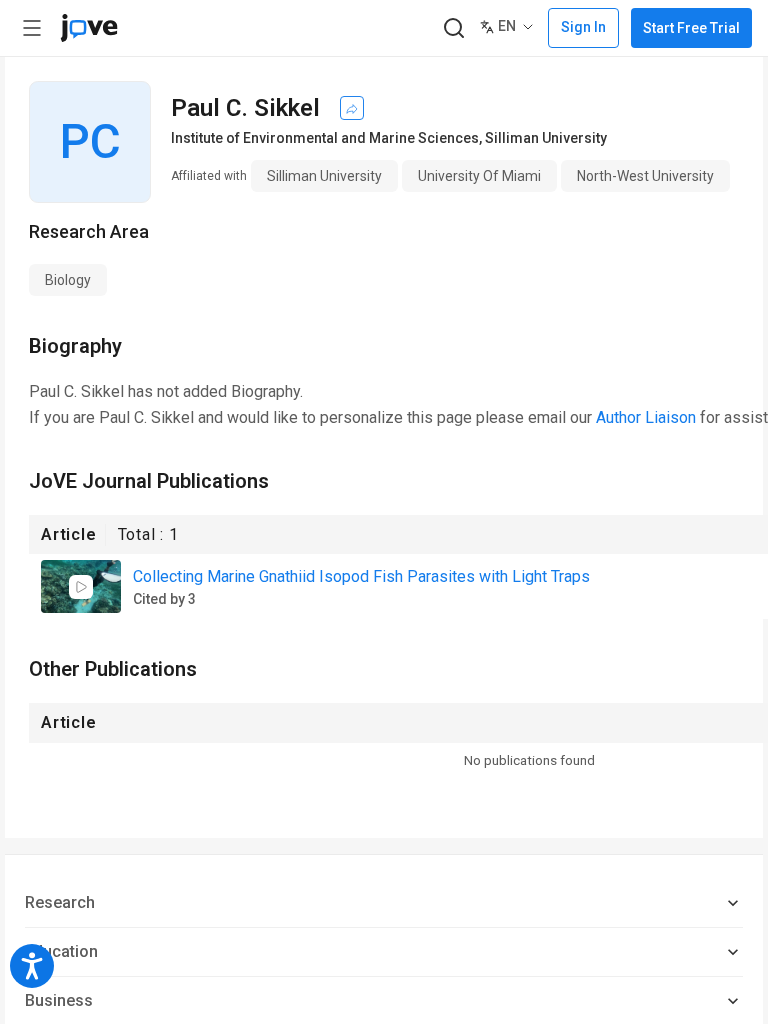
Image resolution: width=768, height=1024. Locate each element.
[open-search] (453, 28)
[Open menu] (32, 28)
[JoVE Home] (89, 28)
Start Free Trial (691, 28)
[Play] (81, 587)
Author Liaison (646, 417)
